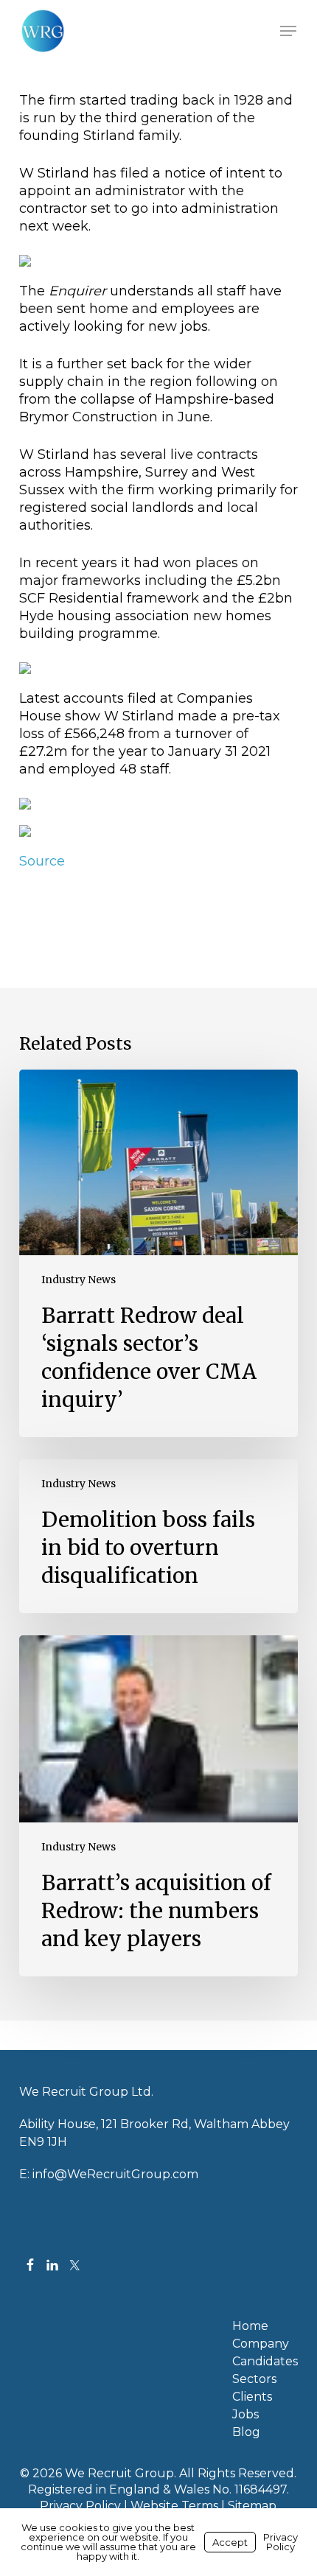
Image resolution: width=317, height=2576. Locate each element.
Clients (252, 2397)
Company (261, 2344)
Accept (230, 2542)
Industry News (79, 1280)
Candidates (265, 2362)
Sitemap (252, 2506)
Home (250, 2326)
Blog (246, 2432)
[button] (288, 31)
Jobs (245, 2415)
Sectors (254, 2379)
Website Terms (174, 2506)
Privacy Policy (80, 2506)
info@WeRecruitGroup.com (115, 2174)
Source (42, 861)
